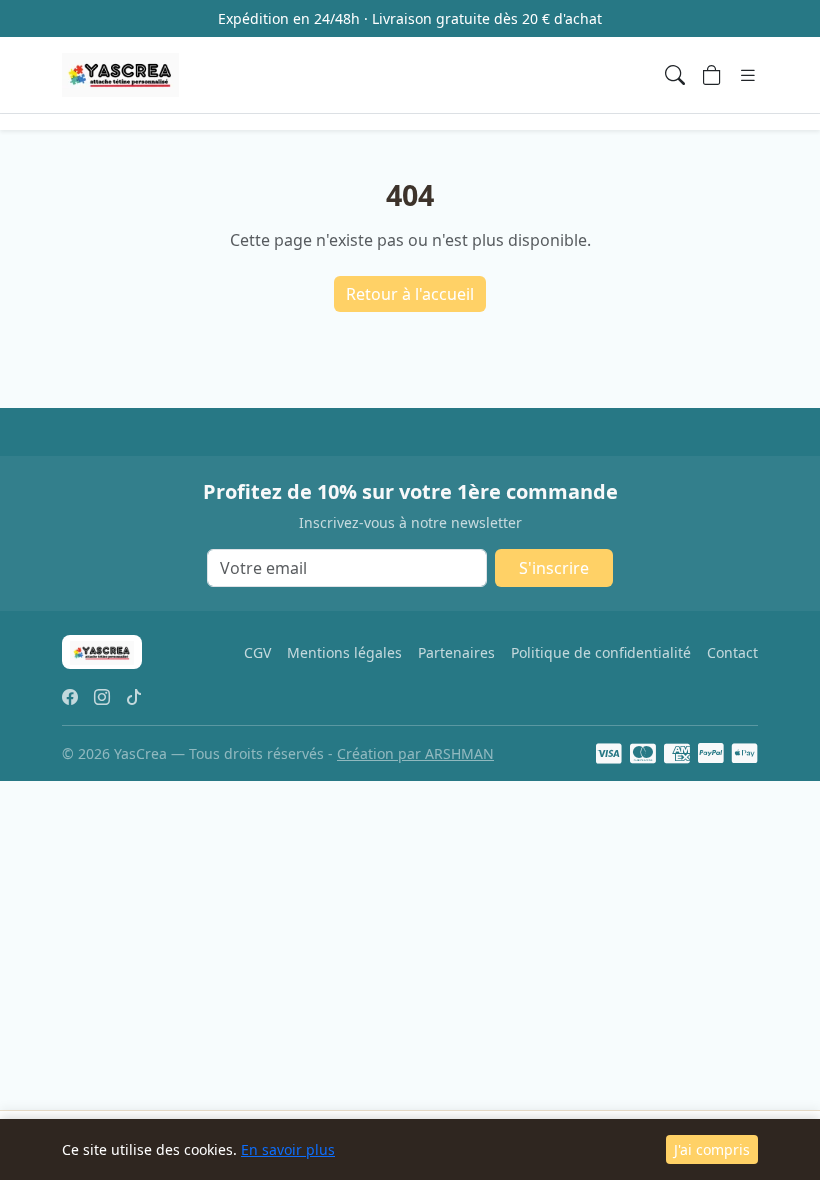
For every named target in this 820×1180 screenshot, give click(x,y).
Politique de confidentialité (601, 652)
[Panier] (712, 75)
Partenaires (456, 652)
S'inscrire (554, 568)
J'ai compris (712, 1149)
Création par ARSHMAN (415, 753)
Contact (732, 652)
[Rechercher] (675, 75)
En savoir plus (288, 1149)
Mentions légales (344, 652)
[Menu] (748, 75)
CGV (257, 652)
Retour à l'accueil (410, 294)
